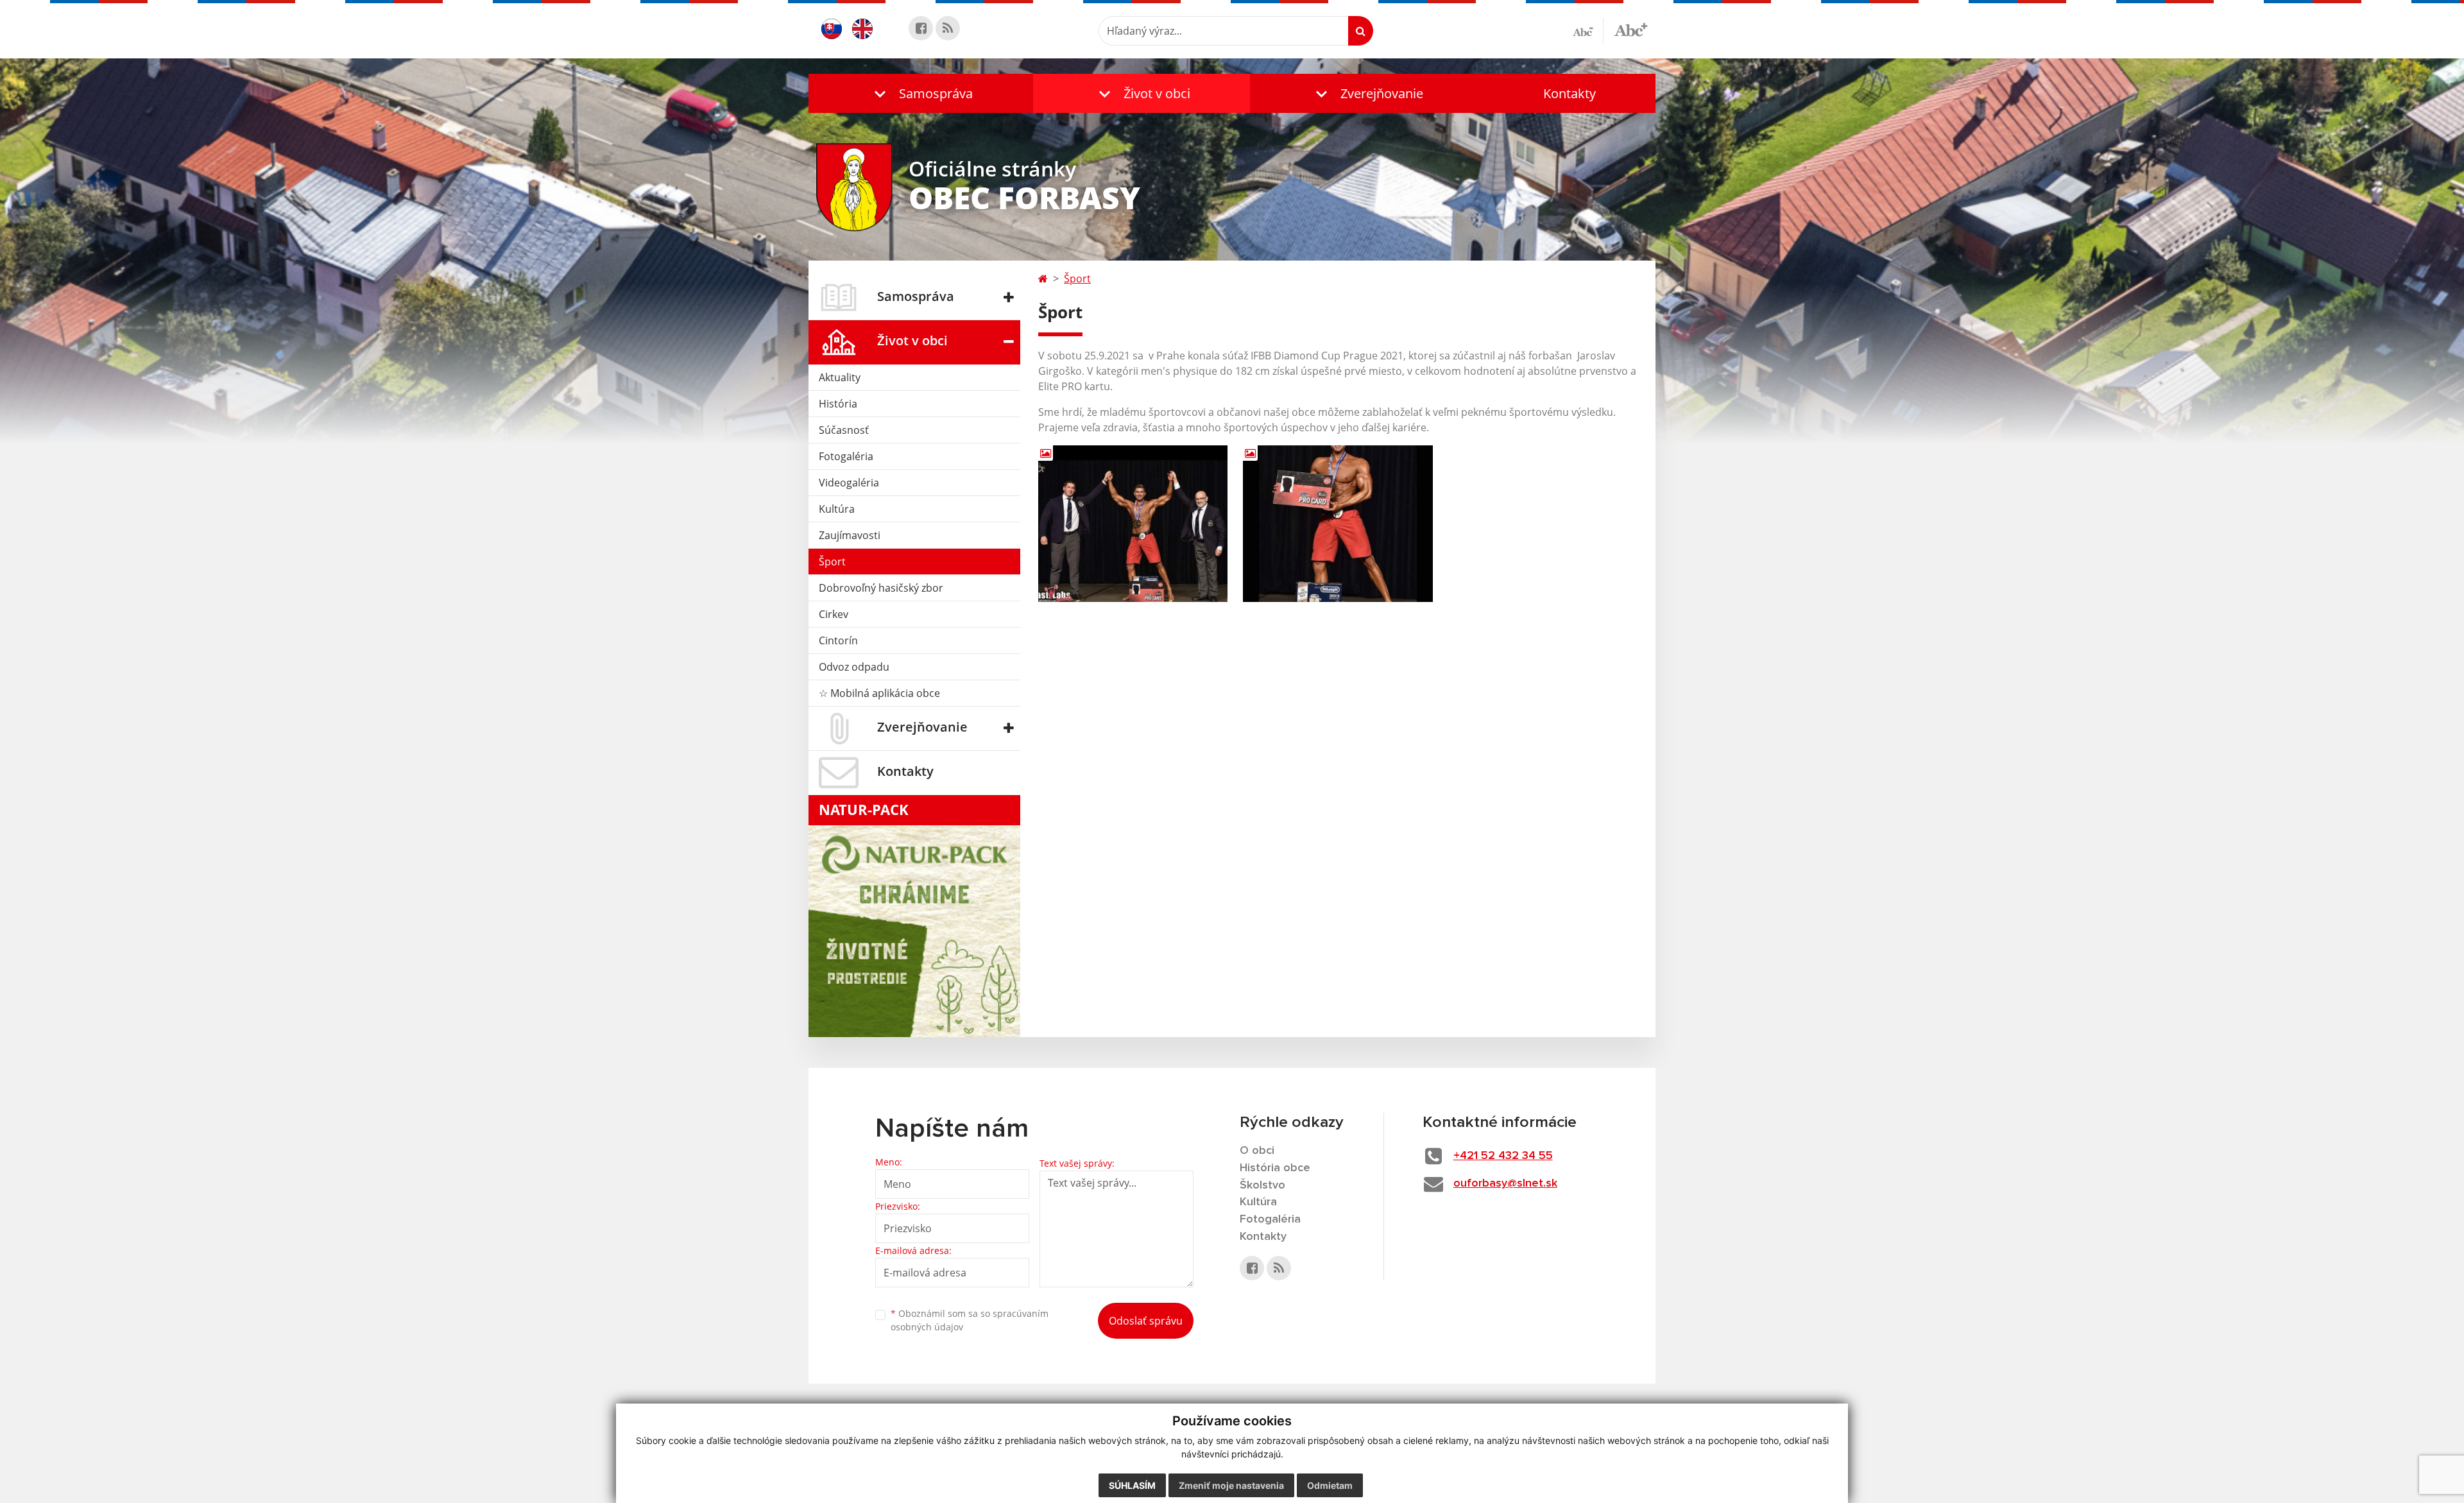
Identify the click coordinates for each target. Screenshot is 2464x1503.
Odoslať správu (1146, 1321)
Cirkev (834, 614)
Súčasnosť (844, 430)
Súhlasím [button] (1132, 1485)
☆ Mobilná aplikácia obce (879, 693)
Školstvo (1262, 1185)
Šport (832, 562)
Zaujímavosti (850, 535)
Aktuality (840, 377)
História (838, 404)
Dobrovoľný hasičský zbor (881, 588)
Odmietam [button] (1330, 1485)
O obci (1257, 1151)
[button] (921, 93)
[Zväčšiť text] (1631, 29)
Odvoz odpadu (854, 667)
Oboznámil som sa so (970, 1320)
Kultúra (837, 509)
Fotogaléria (846, 456)
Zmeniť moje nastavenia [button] (1231, 1485)
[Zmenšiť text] (1588, 31)
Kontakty (1570, 93)
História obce (1275, 1168)
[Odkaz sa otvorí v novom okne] (921, 28)
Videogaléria (849, 483)
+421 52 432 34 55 (1503, 1156)
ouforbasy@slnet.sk (1505, 1183)
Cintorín (838, 640)
